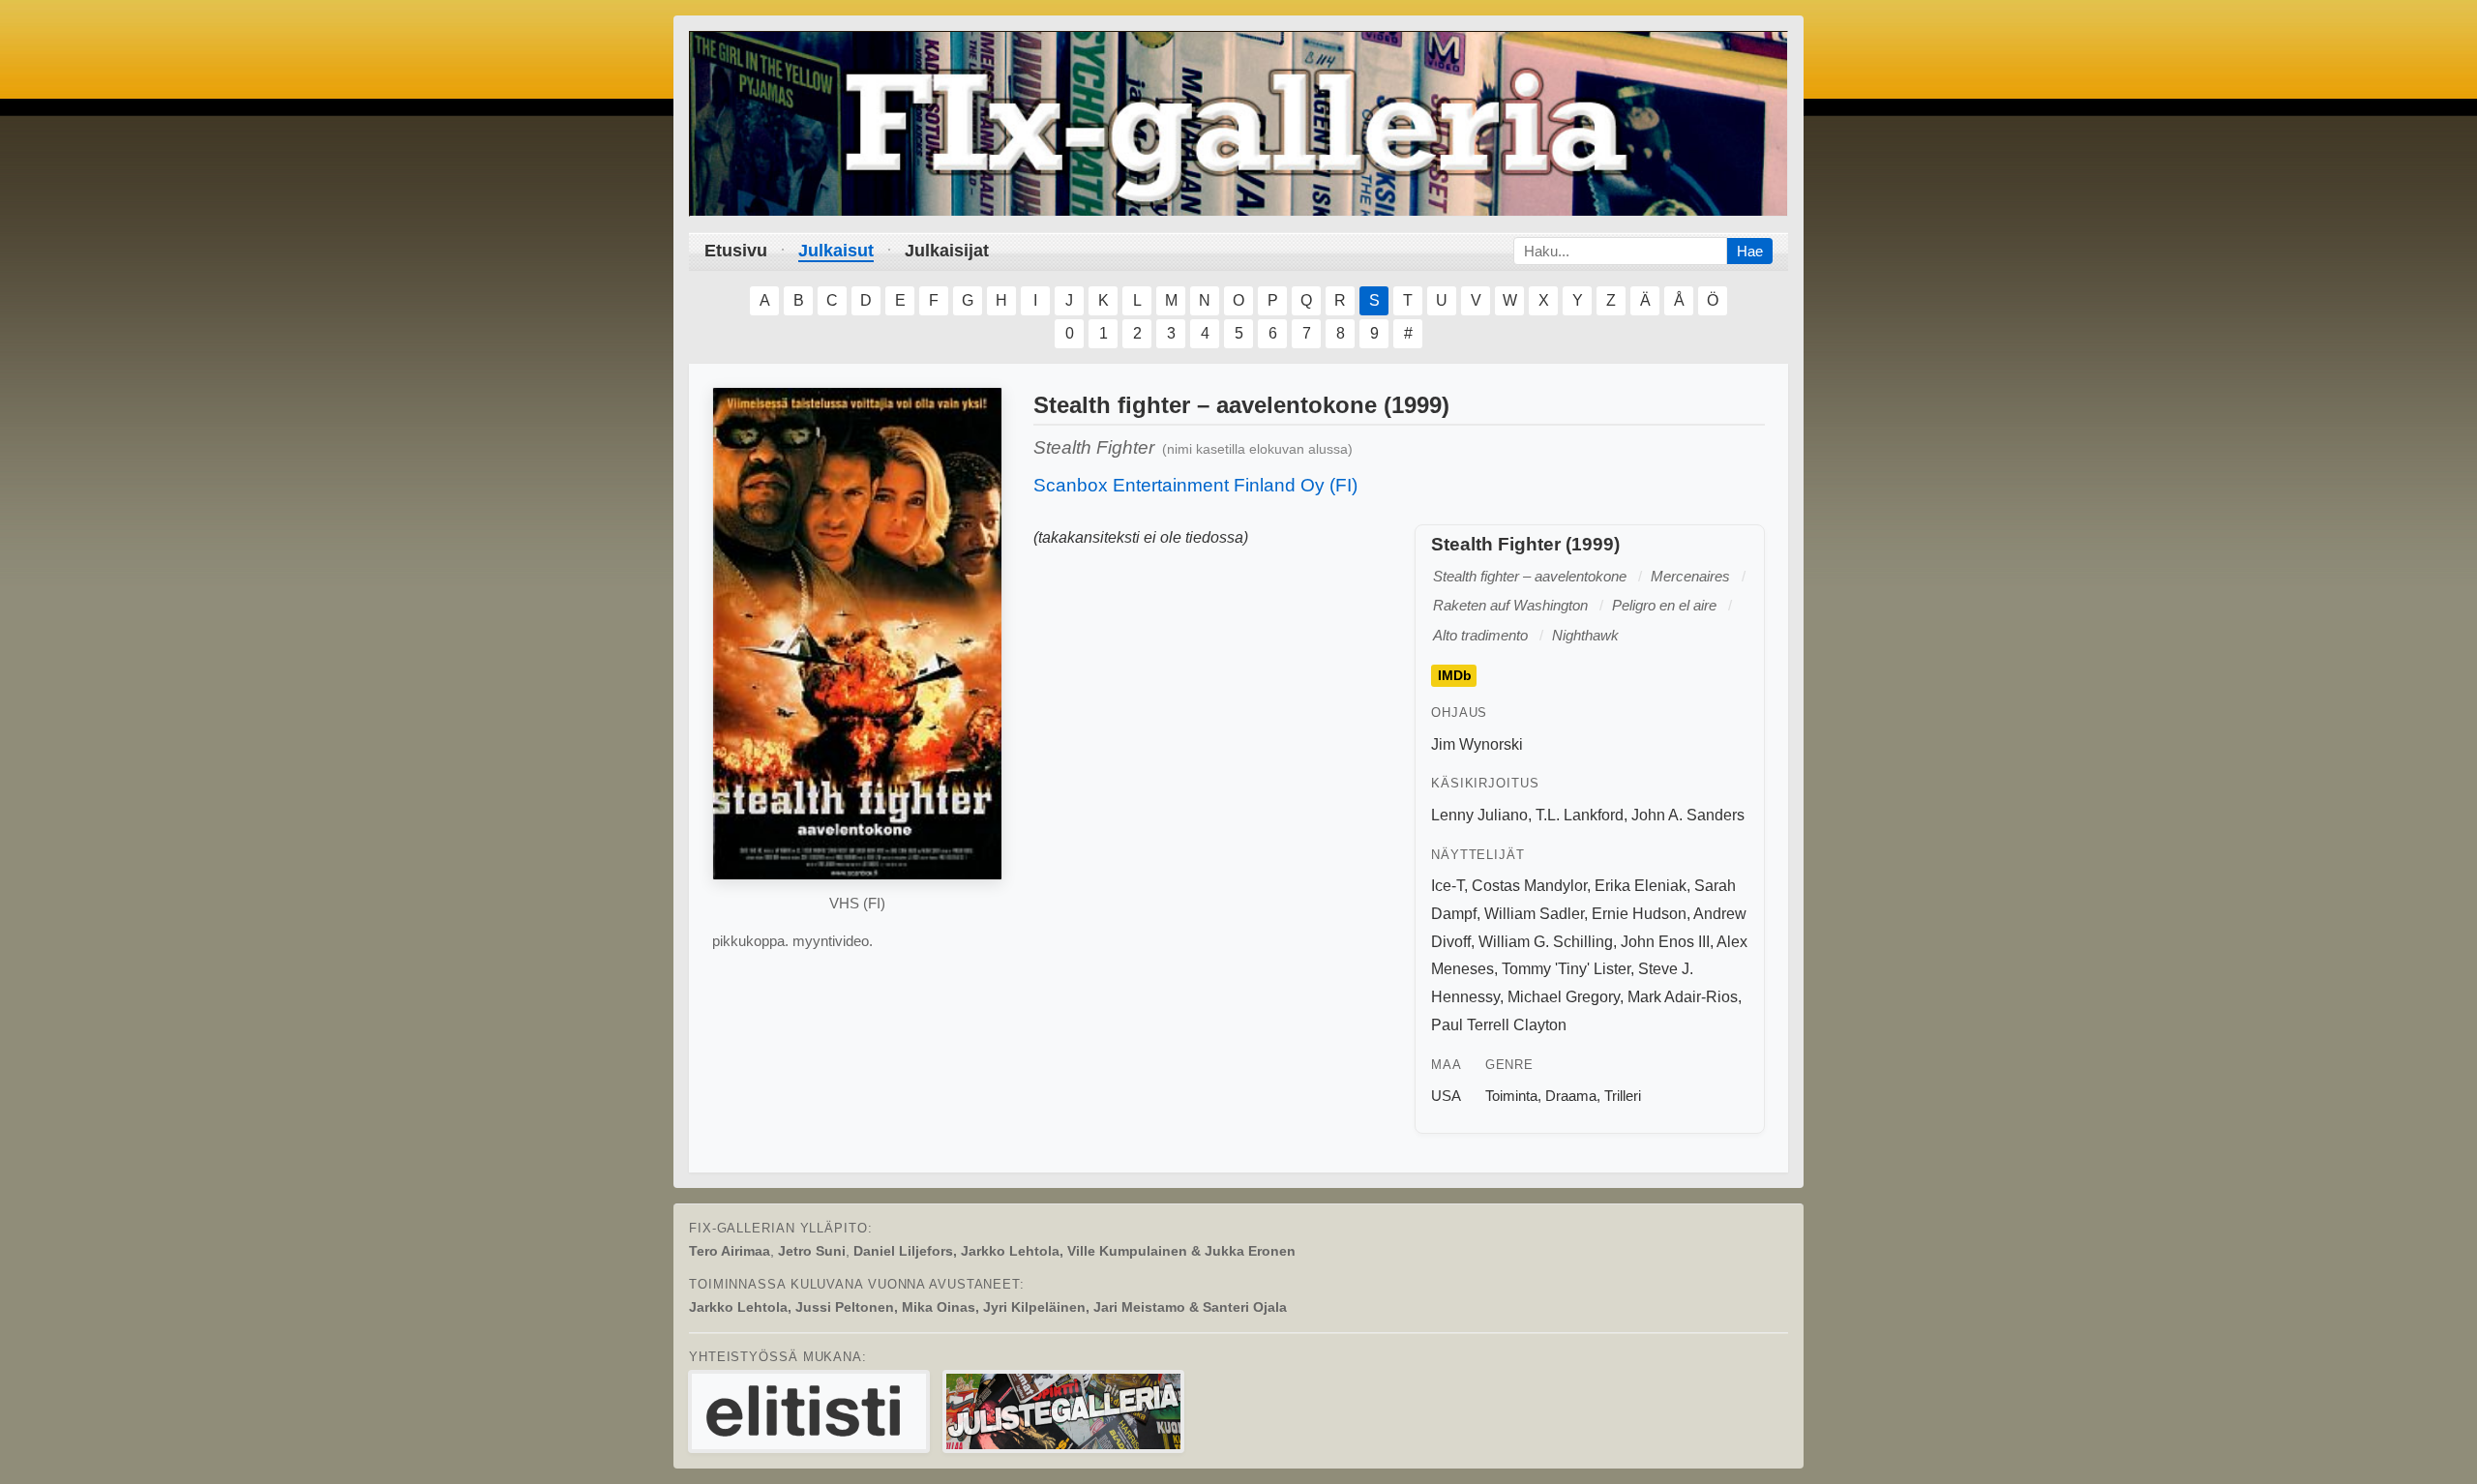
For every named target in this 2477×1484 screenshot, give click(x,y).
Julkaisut (836, 251)
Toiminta (1511, 1096)
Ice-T (1447, 886)
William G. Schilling (1546, 942)
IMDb (1455, 676)
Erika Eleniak (1641, 886)
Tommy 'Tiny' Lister (1566, 969)
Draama (1571, 1096)
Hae (1750, 251)
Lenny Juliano (1479, 815)
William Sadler (1534, 914)
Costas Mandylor (1529, 886)
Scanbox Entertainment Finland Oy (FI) (1195, 485)
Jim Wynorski (1477, 744)
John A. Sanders (1688, 815)
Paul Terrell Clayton (1499, 1025)
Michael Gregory (1564, 997)
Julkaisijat (947, 251)
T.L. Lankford (1580, 815)
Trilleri (1623, 1096)
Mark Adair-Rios (1683, 997)
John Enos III (1665, 942)
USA (1446, 1096)
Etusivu (736, 251)
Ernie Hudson (1639, 914)
